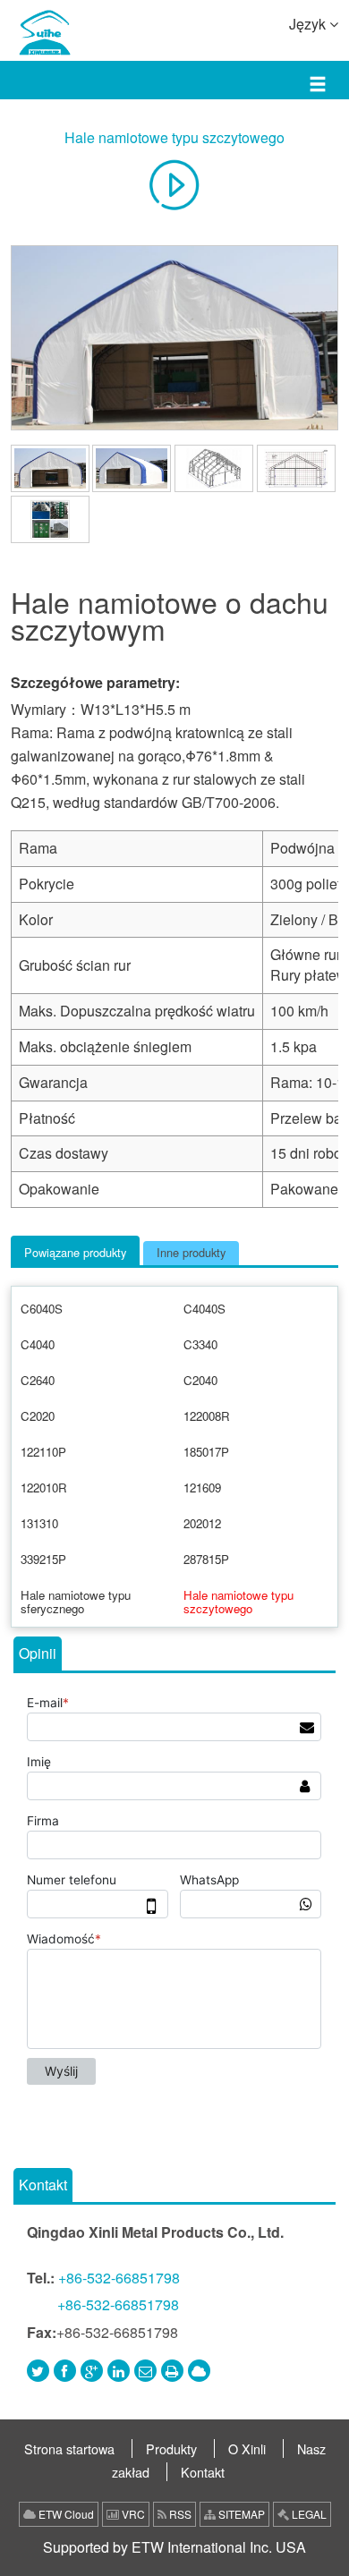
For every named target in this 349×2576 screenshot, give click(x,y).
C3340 (200, 1344)
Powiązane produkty (75, 1252)
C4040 (38, 1344)
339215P (43, 1559)
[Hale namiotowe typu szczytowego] (175, 338)
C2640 (38, 1380)
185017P (206, 1452)
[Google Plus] (92, 2371)
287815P (206, 1559)
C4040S (204, 1309)
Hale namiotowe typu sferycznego (76, 1602)
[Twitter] (38, 2371)
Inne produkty (191, 1252)
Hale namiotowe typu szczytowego (174, 137)
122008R (207, 1416)
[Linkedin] (119, 2371)
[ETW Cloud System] (199, 2371)
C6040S (42, 1309)
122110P (43, 1452)
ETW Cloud (65, 2514)
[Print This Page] (172, 2371)
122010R (44, 1488)
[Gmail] (145, 2371)
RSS (179, 2514)
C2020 (38, 1416)
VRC (132, 2514)
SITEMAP (240, 2514)
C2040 (200, 1380)
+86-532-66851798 (119, 2278)
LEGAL (308, 2514)
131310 (39, 1523)
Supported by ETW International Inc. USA (174, 2547)
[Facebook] (65, 2371)
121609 (202, 1488)
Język (309, 24)
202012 (202, 1523)
